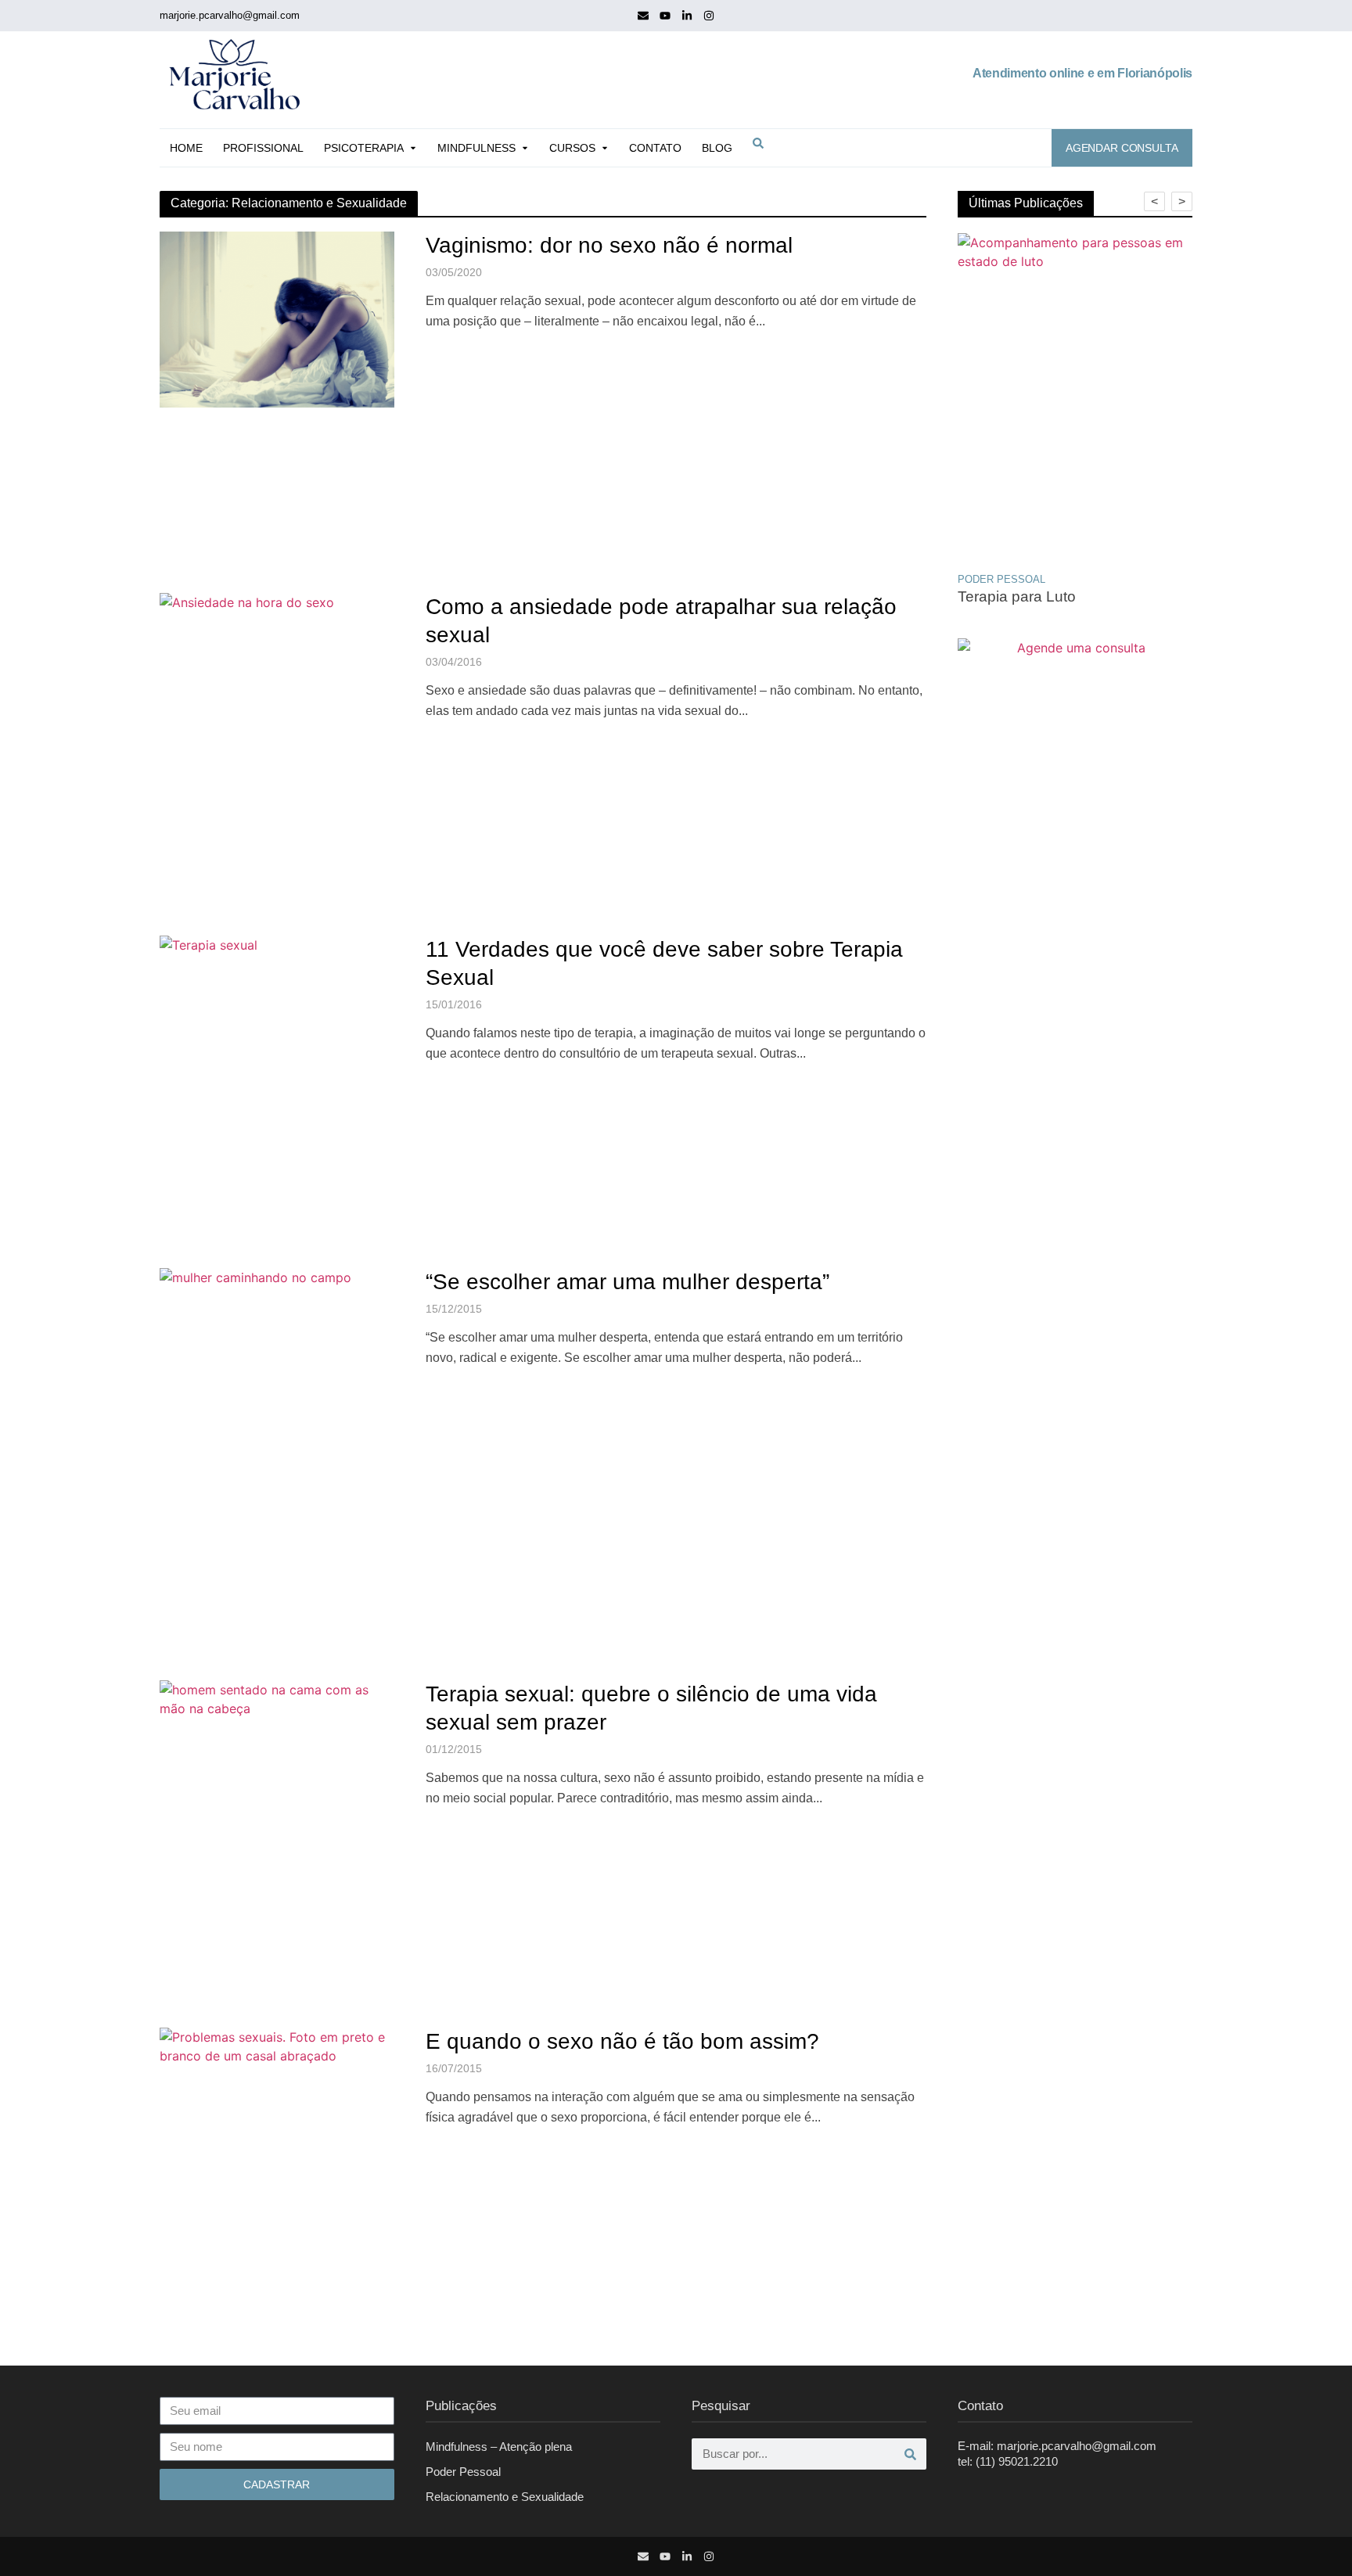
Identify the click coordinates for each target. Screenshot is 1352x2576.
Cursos (572, 148)
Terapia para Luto (1017, 596)
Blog (717, 148)
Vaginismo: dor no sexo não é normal (609, 245)
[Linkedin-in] (687, 16)
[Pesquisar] (911, 2454)
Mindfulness (476, 148)
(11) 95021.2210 (1017, 2461)
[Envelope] (643, 16)
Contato (655, 148)
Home (186, 148)
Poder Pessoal (463, 2472)
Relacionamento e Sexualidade (505, 2497)
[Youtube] (665, 16)
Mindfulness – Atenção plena (499, 2447)
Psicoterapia (364, 148)
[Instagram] (709, 16)
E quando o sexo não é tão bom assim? (622, 2041)
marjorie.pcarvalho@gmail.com (230, 15)
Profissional (263, 148)
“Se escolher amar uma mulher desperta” (627, 1282)
